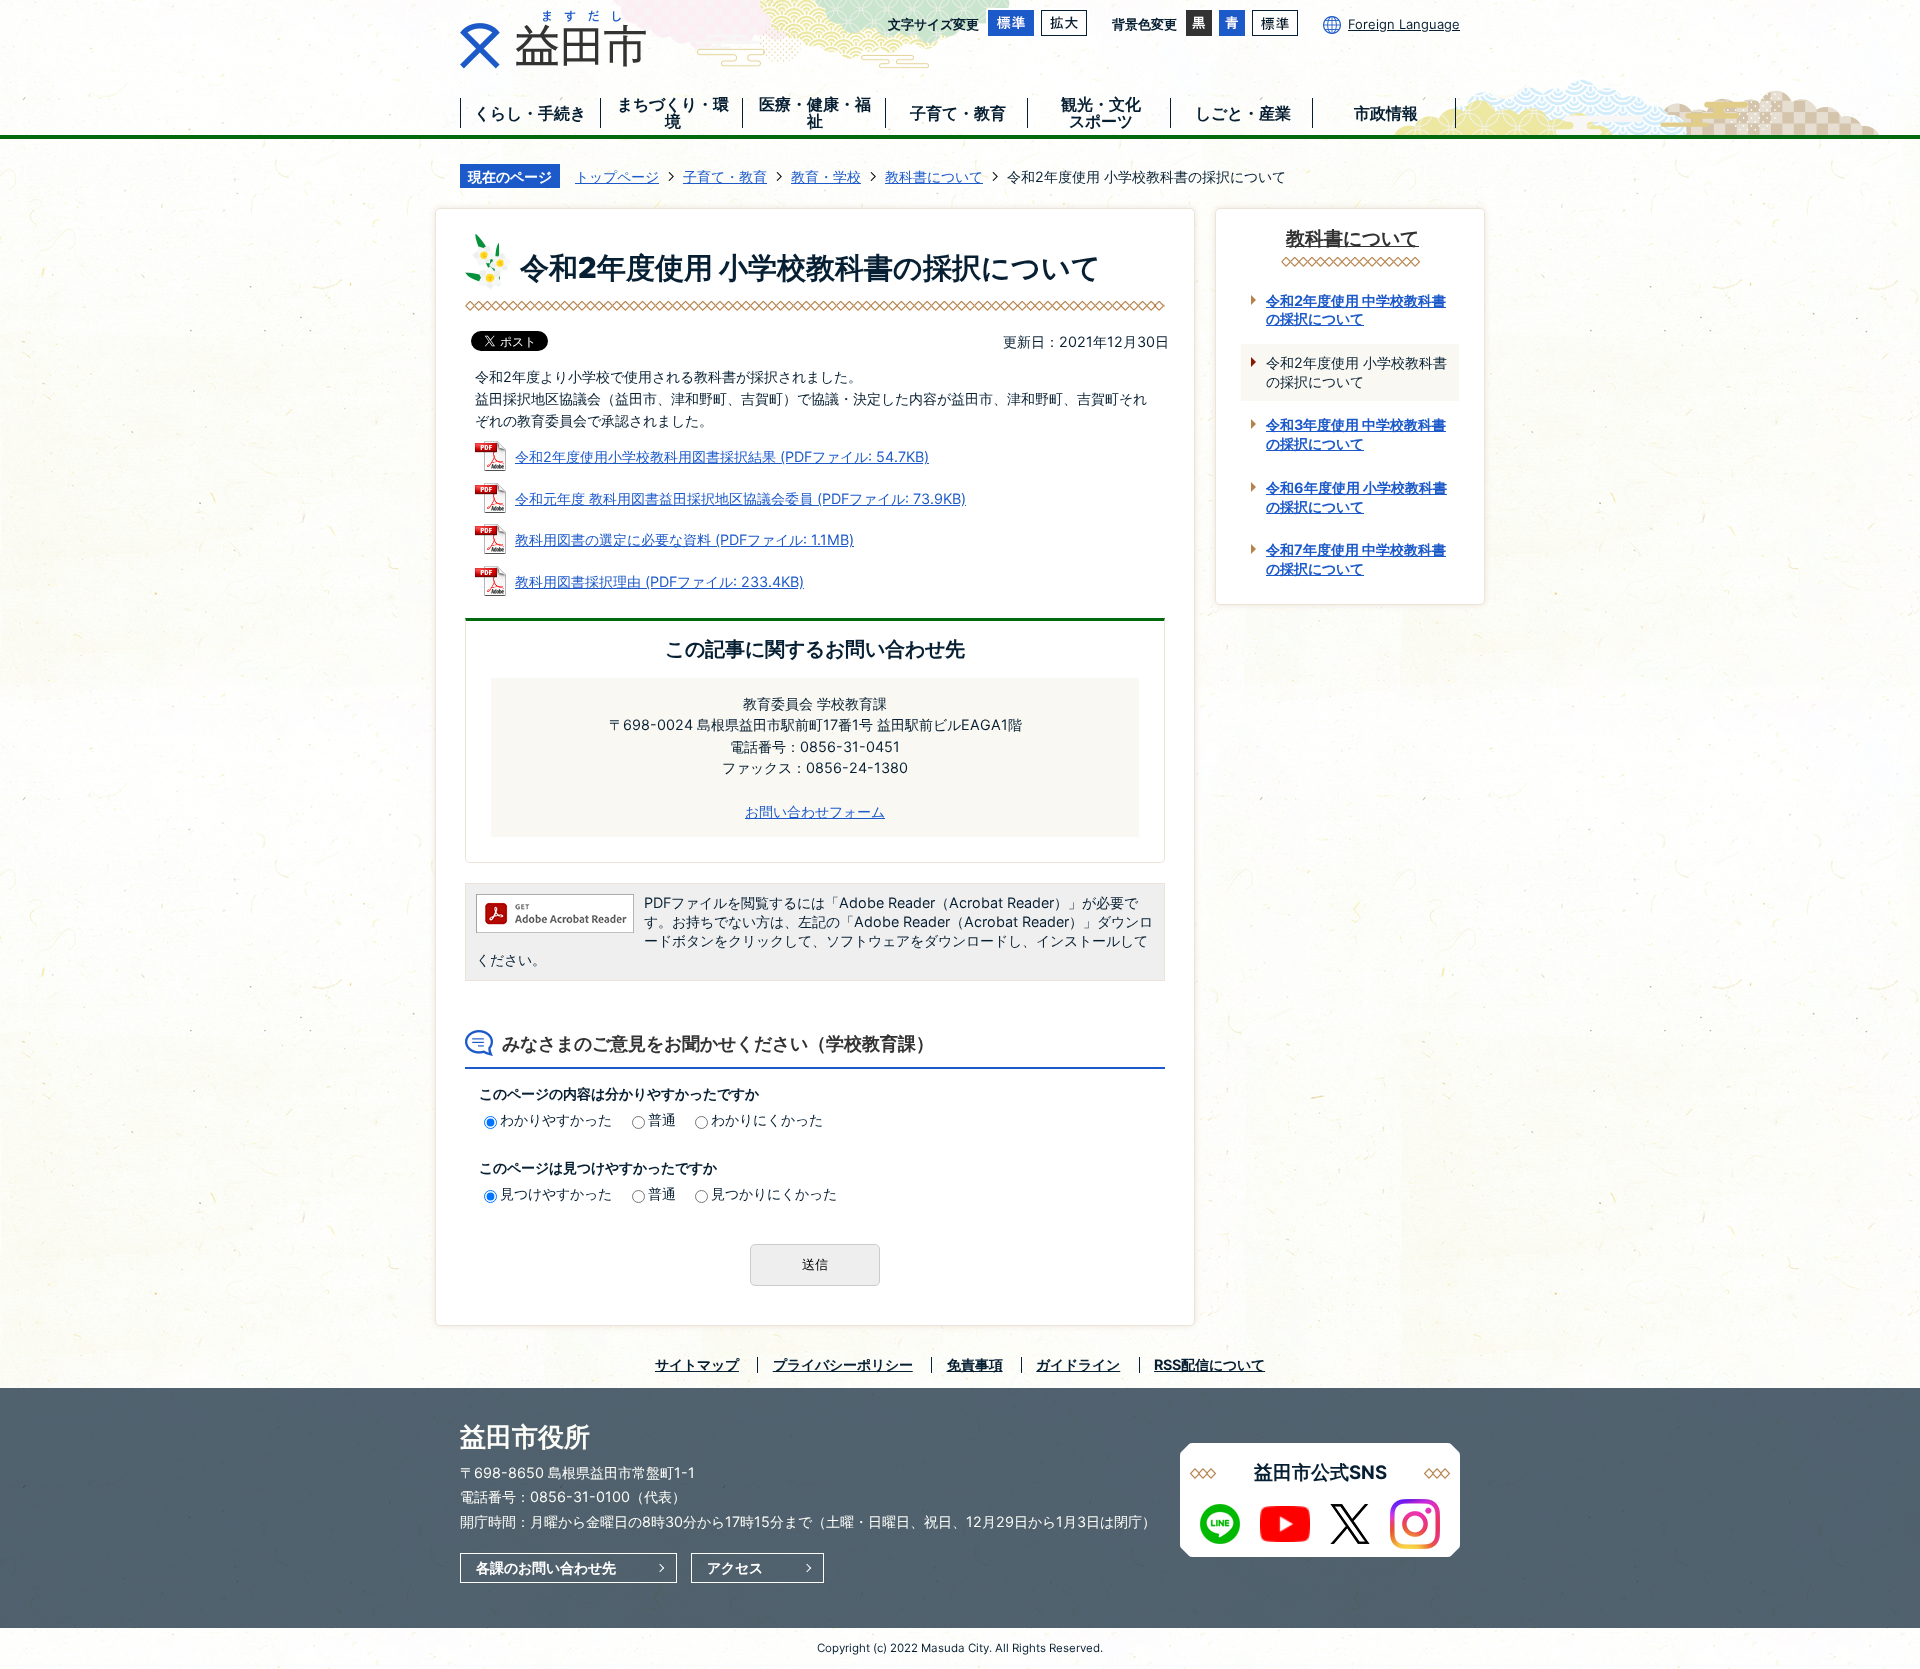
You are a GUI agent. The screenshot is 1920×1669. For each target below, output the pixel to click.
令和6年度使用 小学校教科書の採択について (1356, 497)
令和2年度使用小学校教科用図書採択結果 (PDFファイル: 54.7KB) (722, 456)
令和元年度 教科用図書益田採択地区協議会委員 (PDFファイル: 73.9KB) (740, 498)
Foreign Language (1404, 24)
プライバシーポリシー (843, 1364)
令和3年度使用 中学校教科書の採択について (1356, 434)
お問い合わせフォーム (815, 811)
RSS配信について (1209, 1364)
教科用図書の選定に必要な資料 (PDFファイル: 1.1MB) (684, 539)
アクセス (735, 1567)
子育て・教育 (725, 176)
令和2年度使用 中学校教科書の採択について (1356, 310)
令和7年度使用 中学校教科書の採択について (1356, 559)
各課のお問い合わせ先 (546, 1567)
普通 (662, 1119)
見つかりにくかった (774, 1193)
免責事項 (975, 1364)
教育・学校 (826, 176)
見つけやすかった (556, 1193)
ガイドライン (1078, 1364)
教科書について (934, 176)
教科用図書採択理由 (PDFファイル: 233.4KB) (659, 581)
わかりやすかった (556, 1119)
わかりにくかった (767, 1119)
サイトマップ (697, 1364)
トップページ (617, 176)
